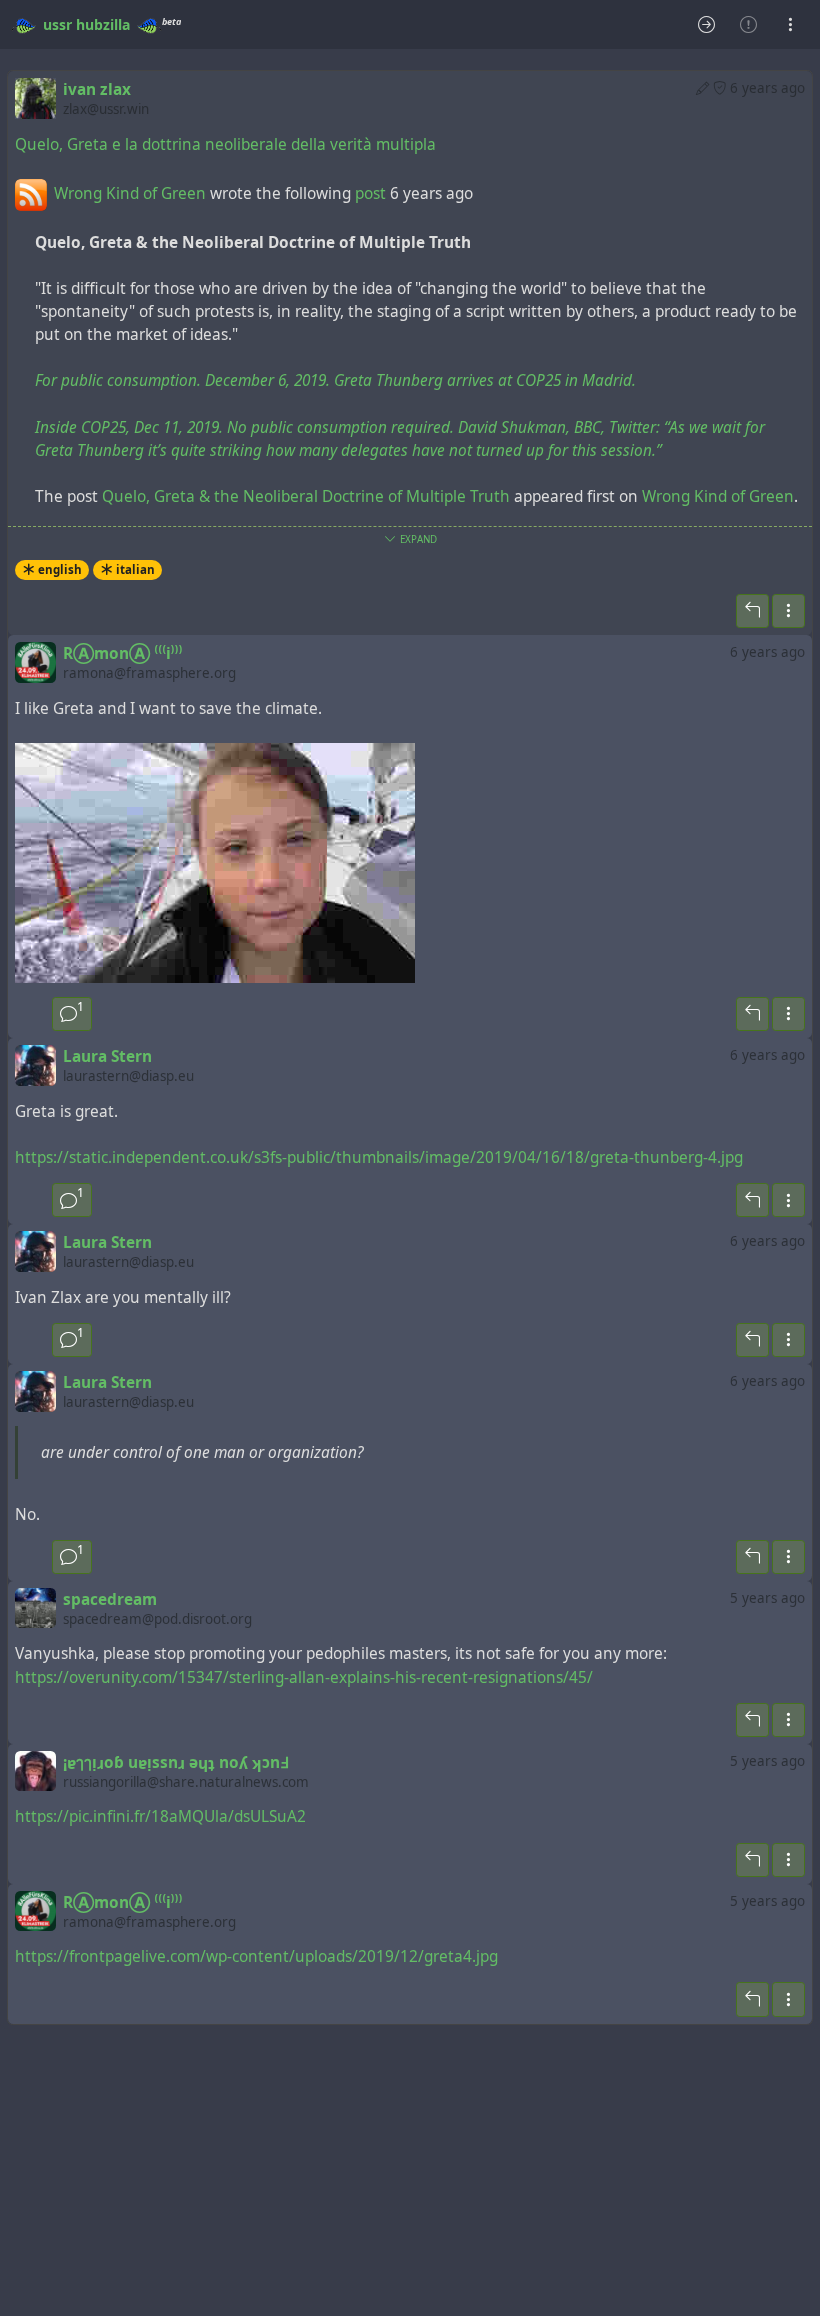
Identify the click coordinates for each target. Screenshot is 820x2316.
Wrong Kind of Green (130, 193)
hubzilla (103, 24)
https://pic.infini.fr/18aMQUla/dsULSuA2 (160, 1816)
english (60, 569)
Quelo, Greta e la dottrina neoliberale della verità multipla (225, 144)
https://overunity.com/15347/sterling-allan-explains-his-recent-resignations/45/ (304, 1677)
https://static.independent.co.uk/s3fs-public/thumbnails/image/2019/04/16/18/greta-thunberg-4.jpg (379, 1157)
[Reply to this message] (752, 611)
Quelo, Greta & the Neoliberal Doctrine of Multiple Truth (306, 496)
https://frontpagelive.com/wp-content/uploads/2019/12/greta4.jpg (256, 1956)
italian (135, 569)
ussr (57, 24)
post (372, 193)
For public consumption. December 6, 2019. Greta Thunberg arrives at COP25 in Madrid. (335, 380)
